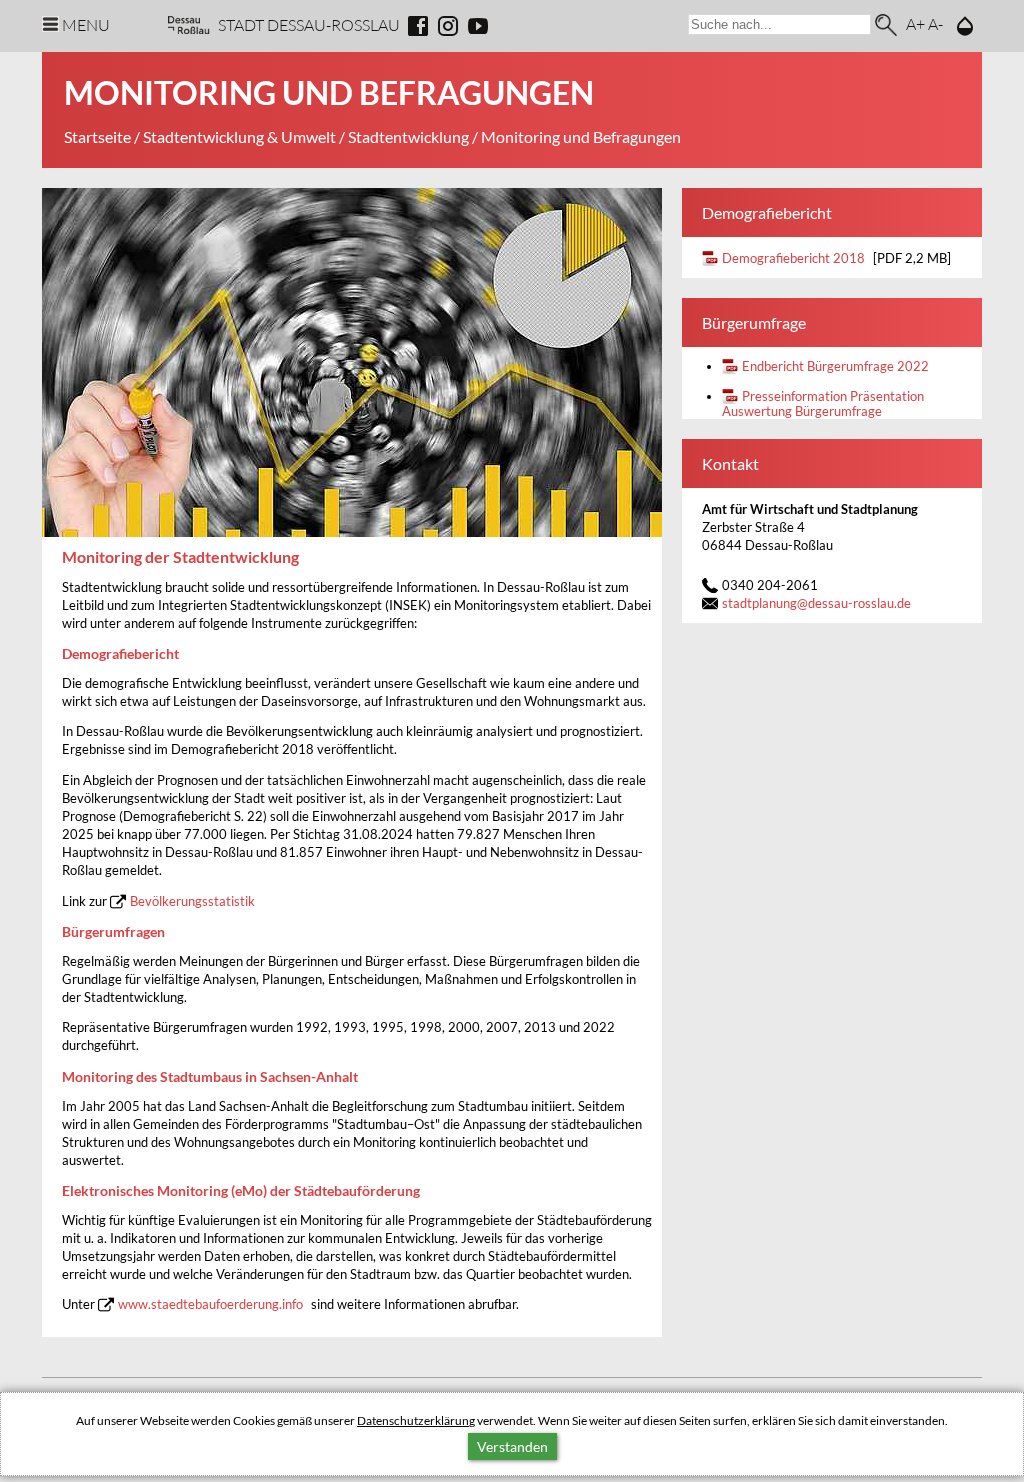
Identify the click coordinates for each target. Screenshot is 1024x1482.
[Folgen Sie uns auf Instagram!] (448, 26)
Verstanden (512, 1446)
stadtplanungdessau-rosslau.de (816, 603)
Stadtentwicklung (408, 136)
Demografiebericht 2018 (793, 258)
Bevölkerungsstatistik (192, 901)
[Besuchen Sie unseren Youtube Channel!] (478, 26)
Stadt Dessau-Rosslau (309, 24)
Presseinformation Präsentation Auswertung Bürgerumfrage (823, 404)
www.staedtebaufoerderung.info (210, 1304)
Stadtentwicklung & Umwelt (239, 136)
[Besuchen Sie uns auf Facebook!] (418, 26)
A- (935, 23)
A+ (915, 23)
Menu (86, 24)
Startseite (97, 136)
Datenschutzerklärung (416, 1420)
